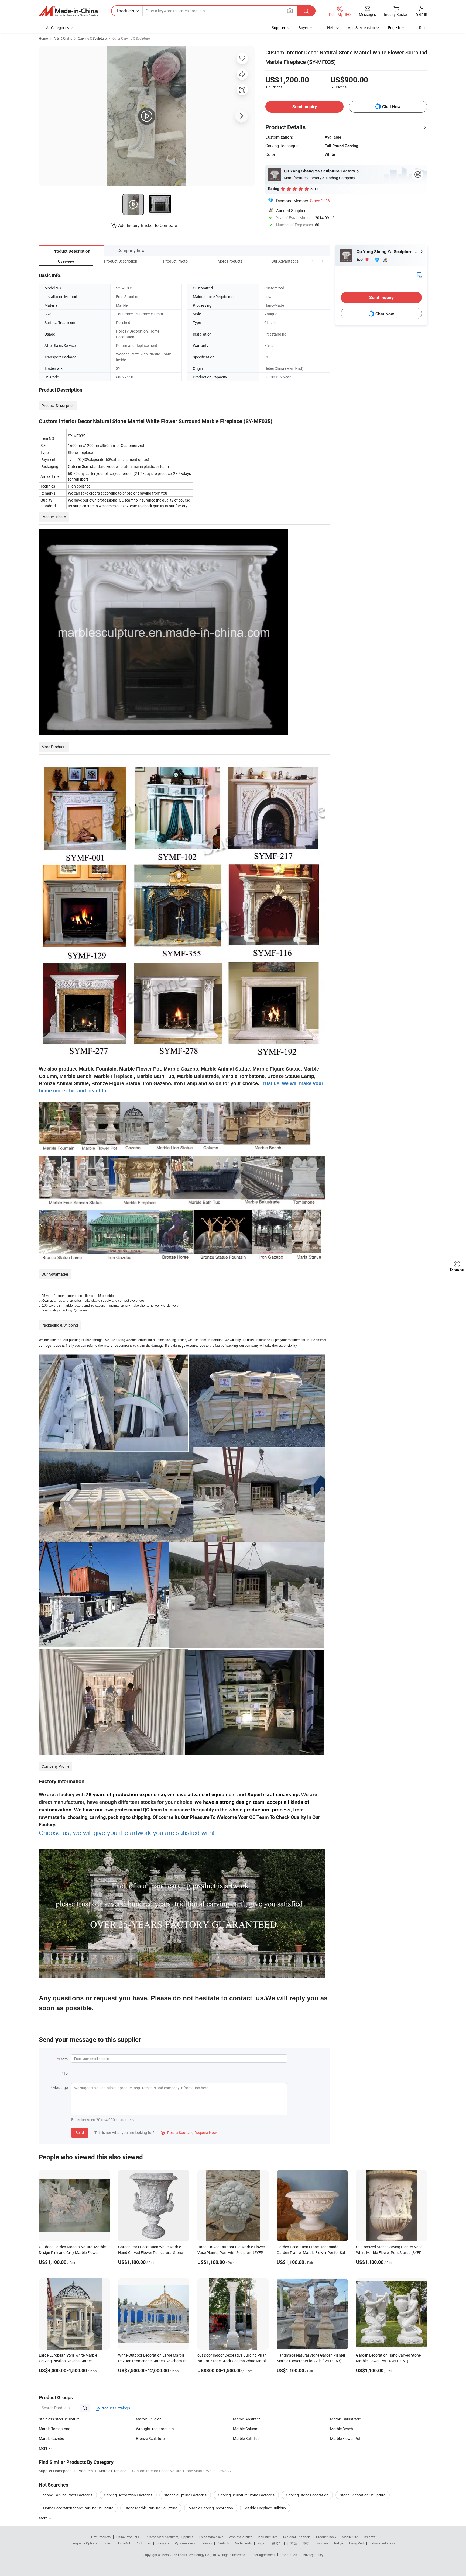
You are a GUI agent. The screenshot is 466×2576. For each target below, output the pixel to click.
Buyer (303, 28)
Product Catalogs (115, 2408)
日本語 (292, 2543)
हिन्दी (306, 2543)
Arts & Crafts (63, 38)
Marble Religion (149, 2419)
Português (143, 2543)
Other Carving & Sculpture (131, 38)
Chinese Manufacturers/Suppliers (169, 2537)
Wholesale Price (241, 2537)
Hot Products (101, 2537)
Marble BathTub (246, 2438)
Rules (424, 28)
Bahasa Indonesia (383, 2543)
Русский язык (185, 2543)
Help (331, 28)
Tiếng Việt (356, 2543)
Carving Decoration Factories (128, 2495)
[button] (312, 261)
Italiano (206, 2543)
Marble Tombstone (54, 2429)
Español (124, 2543)
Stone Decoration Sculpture (363, 2495)
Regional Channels (297, 2537)
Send (80, 2133)
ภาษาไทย (321, 2543)
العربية (262, 2543)
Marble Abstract (246, 2419)
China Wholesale (211, 2537)
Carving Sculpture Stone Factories (246, 2495)
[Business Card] (419, 274)
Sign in (422, 14)
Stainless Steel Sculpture (59, 2419)
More (44, 2518)
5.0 (360, 259)
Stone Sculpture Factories (185, 2495)
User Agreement (263, 2555)
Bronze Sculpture (150, 2438)
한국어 (277, 2543)
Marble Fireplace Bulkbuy (265, 2508)
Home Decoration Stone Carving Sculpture (78, 2508)
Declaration (289, 2555)
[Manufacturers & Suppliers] (68, 11)
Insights (369, 2537)
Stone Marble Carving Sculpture (151, 2508)
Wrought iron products (155, 2429)
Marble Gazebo (52, 2438)
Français (163, 2543)
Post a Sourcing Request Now (189, 2133)
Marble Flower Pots (346, 2438)
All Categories (58, 28)
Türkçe (338, 2543)
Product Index (326, 2537)
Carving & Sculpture (92, 38)
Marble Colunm (246, 2429)
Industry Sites (268, 2537)
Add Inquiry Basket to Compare (148, 225)
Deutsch (223, 2543)
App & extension (361, 28)
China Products (128, 2537)
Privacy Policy (313, 2555)
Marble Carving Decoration (211, 2508)
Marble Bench (342, 2429)
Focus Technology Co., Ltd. (198, 2555)
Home (43, 38)
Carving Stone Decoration (307, 2495)
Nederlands (243, 2543)
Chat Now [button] (391, 107)
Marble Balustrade (345, 2419)
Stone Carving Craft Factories (68, 2495)
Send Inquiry (305, 107)
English (107, 2543)
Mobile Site (350, 2537)
